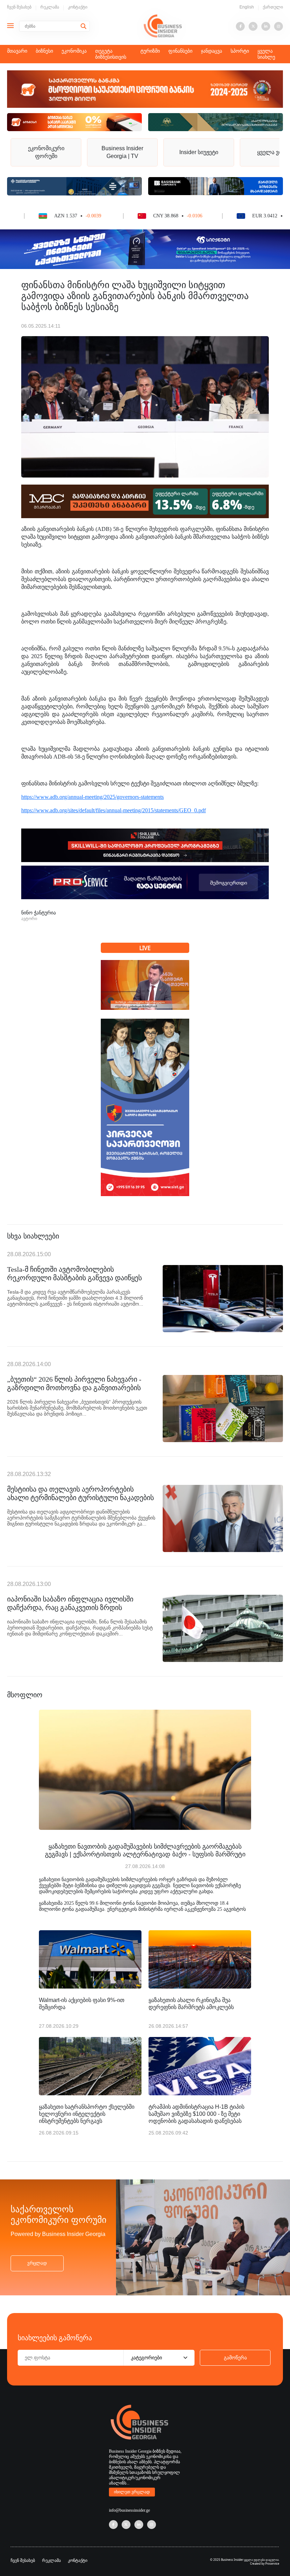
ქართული (273, 7)
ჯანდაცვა (211, 51)
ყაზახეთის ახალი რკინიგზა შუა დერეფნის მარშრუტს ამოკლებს (191, 2004)
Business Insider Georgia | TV (122, 152)
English (247, 7)
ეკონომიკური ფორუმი (46, 152)
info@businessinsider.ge (129, 2510)
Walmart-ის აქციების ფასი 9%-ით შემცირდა (82, 2004)
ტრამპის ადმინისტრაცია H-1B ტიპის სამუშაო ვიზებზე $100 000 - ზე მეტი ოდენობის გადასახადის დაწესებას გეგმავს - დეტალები (196, 2114)
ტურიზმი (150, 51)
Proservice (272, 2563)
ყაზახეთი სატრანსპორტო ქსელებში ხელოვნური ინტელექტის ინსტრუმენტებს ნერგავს (87, 2114)
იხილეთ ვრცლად (132, 2492)
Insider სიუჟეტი (199, 152)
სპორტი (240, 51)
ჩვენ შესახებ (19, 7)
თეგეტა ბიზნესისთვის (111, 54)
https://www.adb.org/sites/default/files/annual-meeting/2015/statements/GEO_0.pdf (114, 810)
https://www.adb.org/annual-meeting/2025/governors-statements (92, 797)
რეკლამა (50, 7)
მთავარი (17, 51)
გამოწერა (235, 2358)
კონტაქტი (78, 7)
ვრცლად (37, 2263)
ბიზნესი (44, 51)
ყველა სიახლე (266, 54)
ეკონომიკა (74, 51)
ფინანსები (180, 51)
